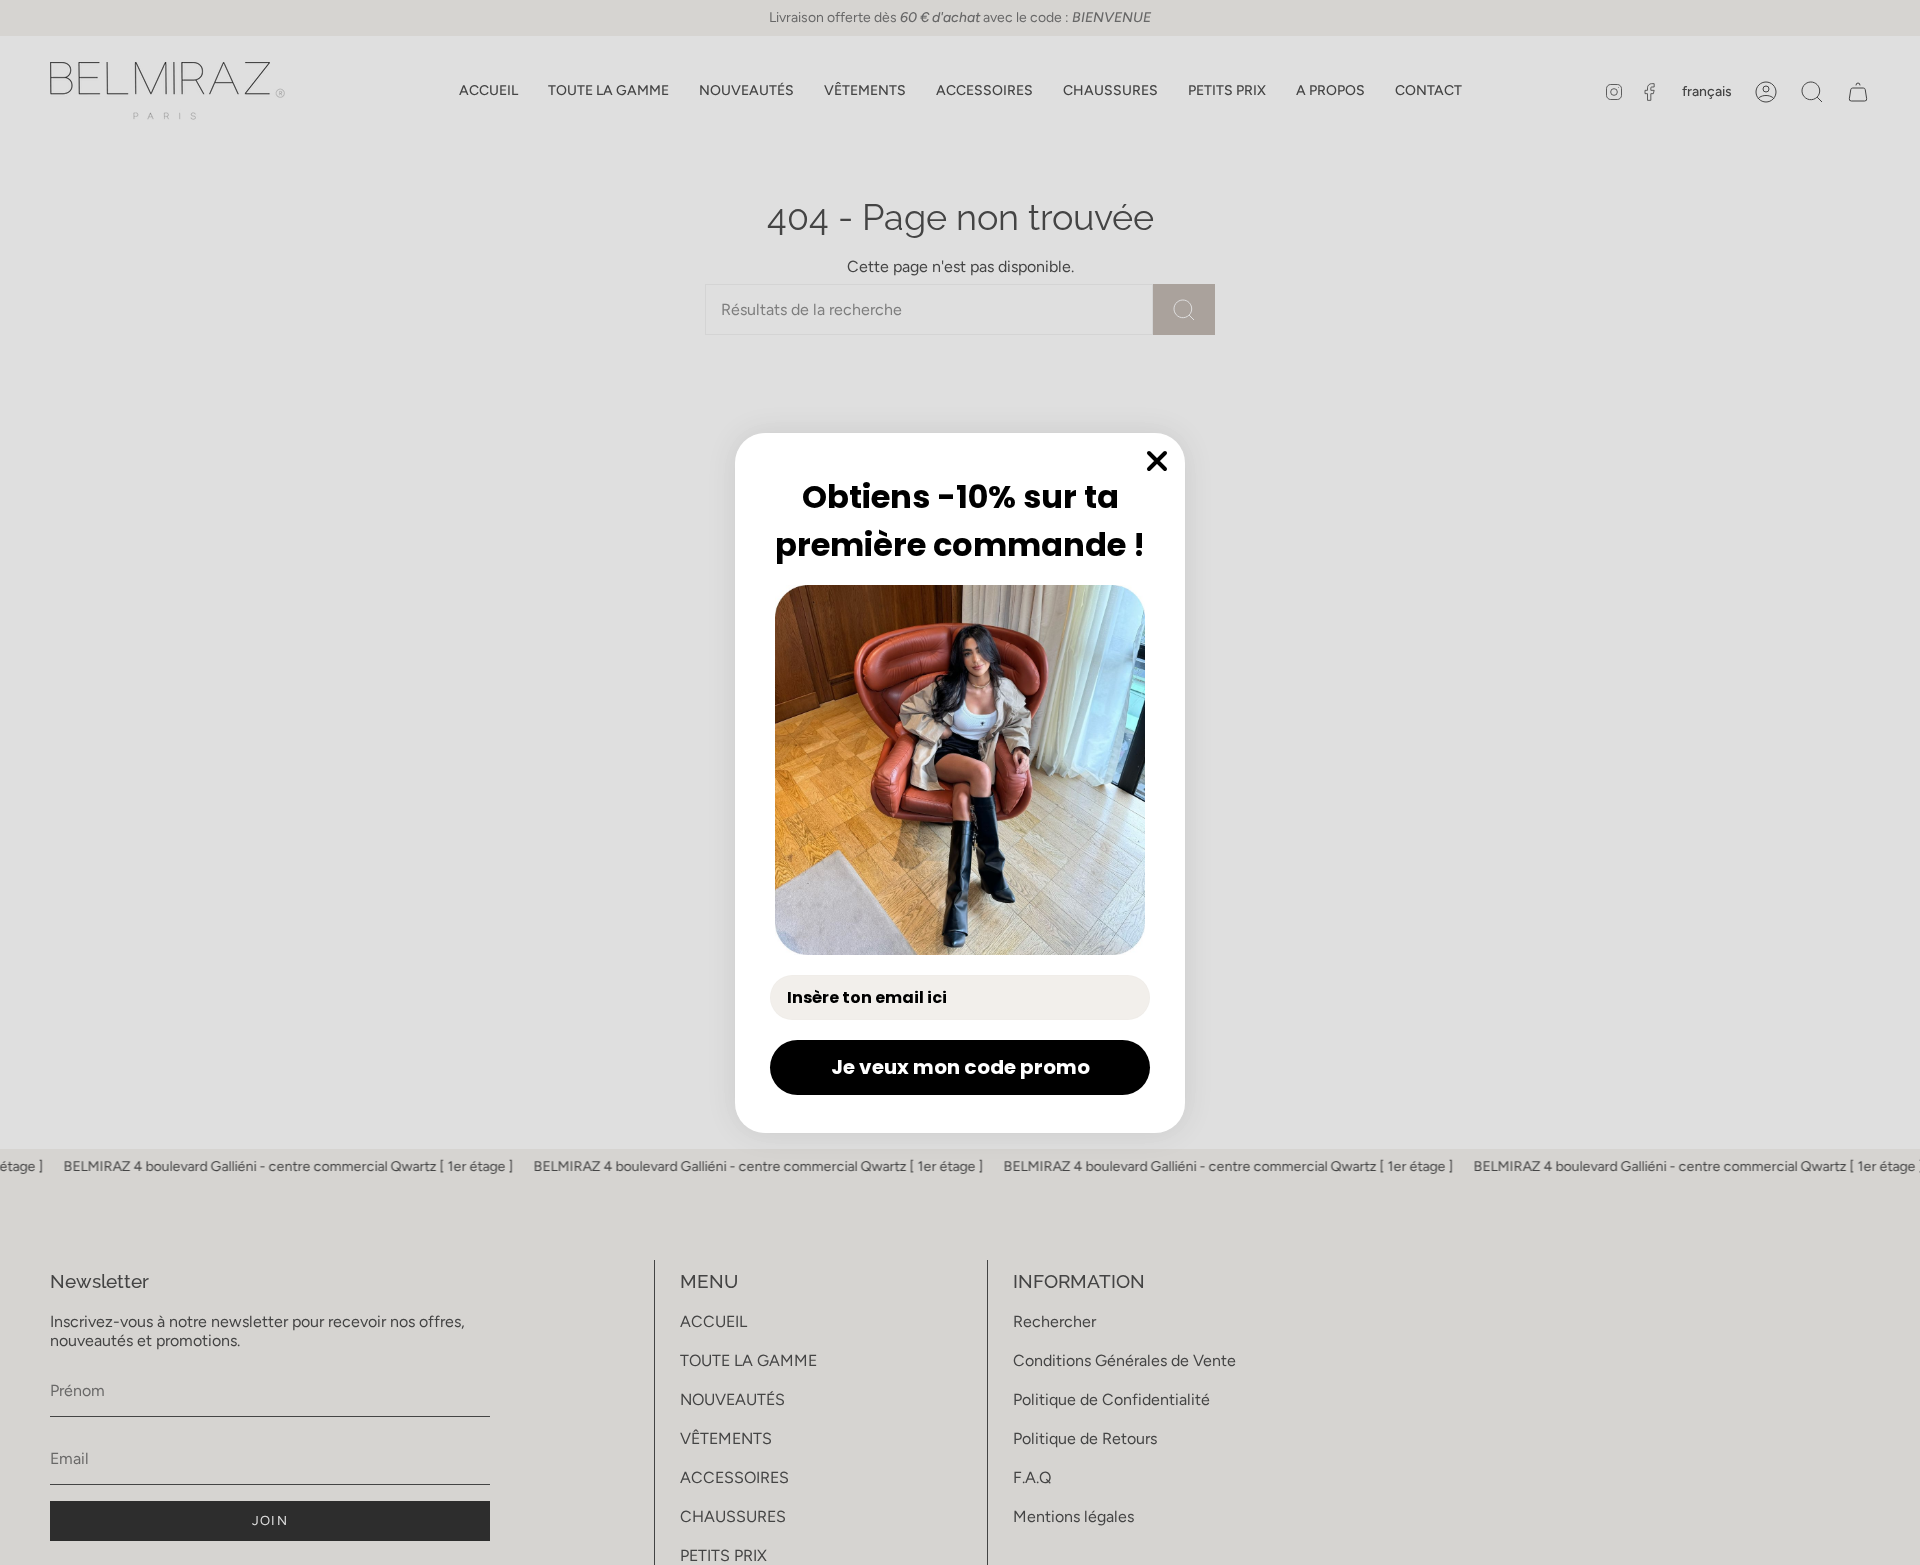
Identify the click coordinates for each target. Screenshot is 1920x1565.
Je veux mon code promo (960, 1067)
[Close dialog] (1157, 461)
